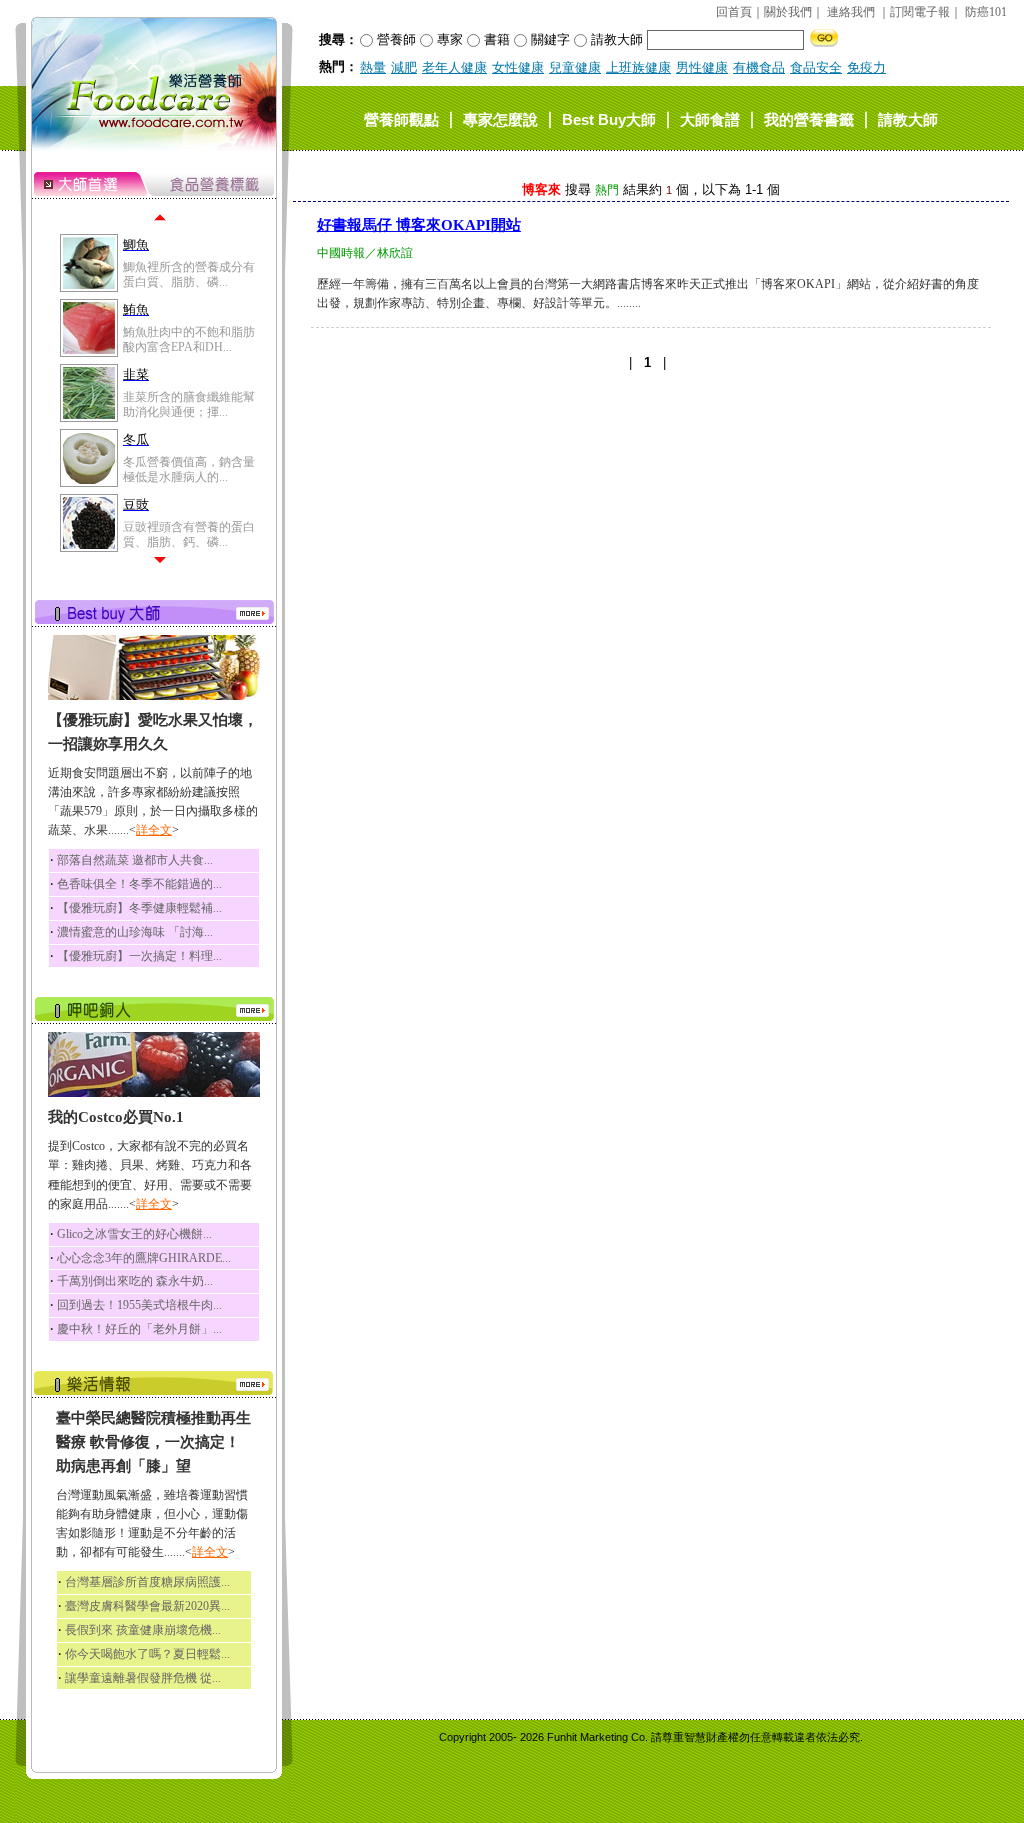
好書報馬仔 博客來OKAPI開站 (419, 225)
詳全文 (154, 830)
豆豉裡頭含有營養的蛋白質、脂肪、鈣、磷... (189, 534)
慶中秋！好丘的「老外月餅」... (139, 1329)
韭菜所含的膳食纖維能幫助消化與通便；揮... (189, 404)
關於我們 (788, 12)
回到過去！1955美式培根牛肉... (139, 1305)
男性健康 (702, 67)
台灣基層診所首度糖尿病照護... (147, 1582)
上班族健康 (638, 67)
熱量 (373, 67)
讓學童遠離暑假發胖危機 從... (143, 1678)
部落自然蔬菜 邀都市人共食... (135, 860)
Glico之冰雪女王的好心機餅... (134, 1234)
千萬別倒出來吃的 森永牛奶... (135, 1281)
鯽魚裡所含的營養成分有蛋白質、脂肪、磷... (189, 274)
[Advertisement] (651, 534)
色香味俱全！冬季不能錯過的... (139, 884)
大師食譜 (710, 118)
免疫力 (866, 67)
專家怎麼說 (500, 118)
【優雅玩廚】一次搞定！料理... (139, 956)
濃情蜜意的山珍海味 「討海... (135, 932)
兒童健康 (575, 67)
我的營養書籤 (809, 118)
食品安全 (816, 67)
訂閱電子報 (920, 12)
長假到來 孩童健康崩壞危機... (143, 1630)
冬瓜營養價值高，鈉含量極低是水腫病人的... (189, 469)
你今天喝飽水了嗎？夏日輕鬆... (147, 1654)
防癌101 (986, 12)
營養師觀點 (401, 118)
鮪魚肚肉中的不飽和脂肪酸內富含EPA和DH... (189, 339)
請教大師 (908, 118)
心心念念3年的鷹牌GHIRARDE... (144, 1258)
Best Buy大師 (609, 118)
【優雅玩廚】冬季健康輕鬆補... (139, 908)
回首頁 (734, 12)
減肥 (404, 67)
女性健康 (518, 67)
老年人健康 (454, 67)
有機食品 (759, 67)
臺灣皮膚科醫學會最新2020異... (147, 1606)
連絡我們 (851, 12)
